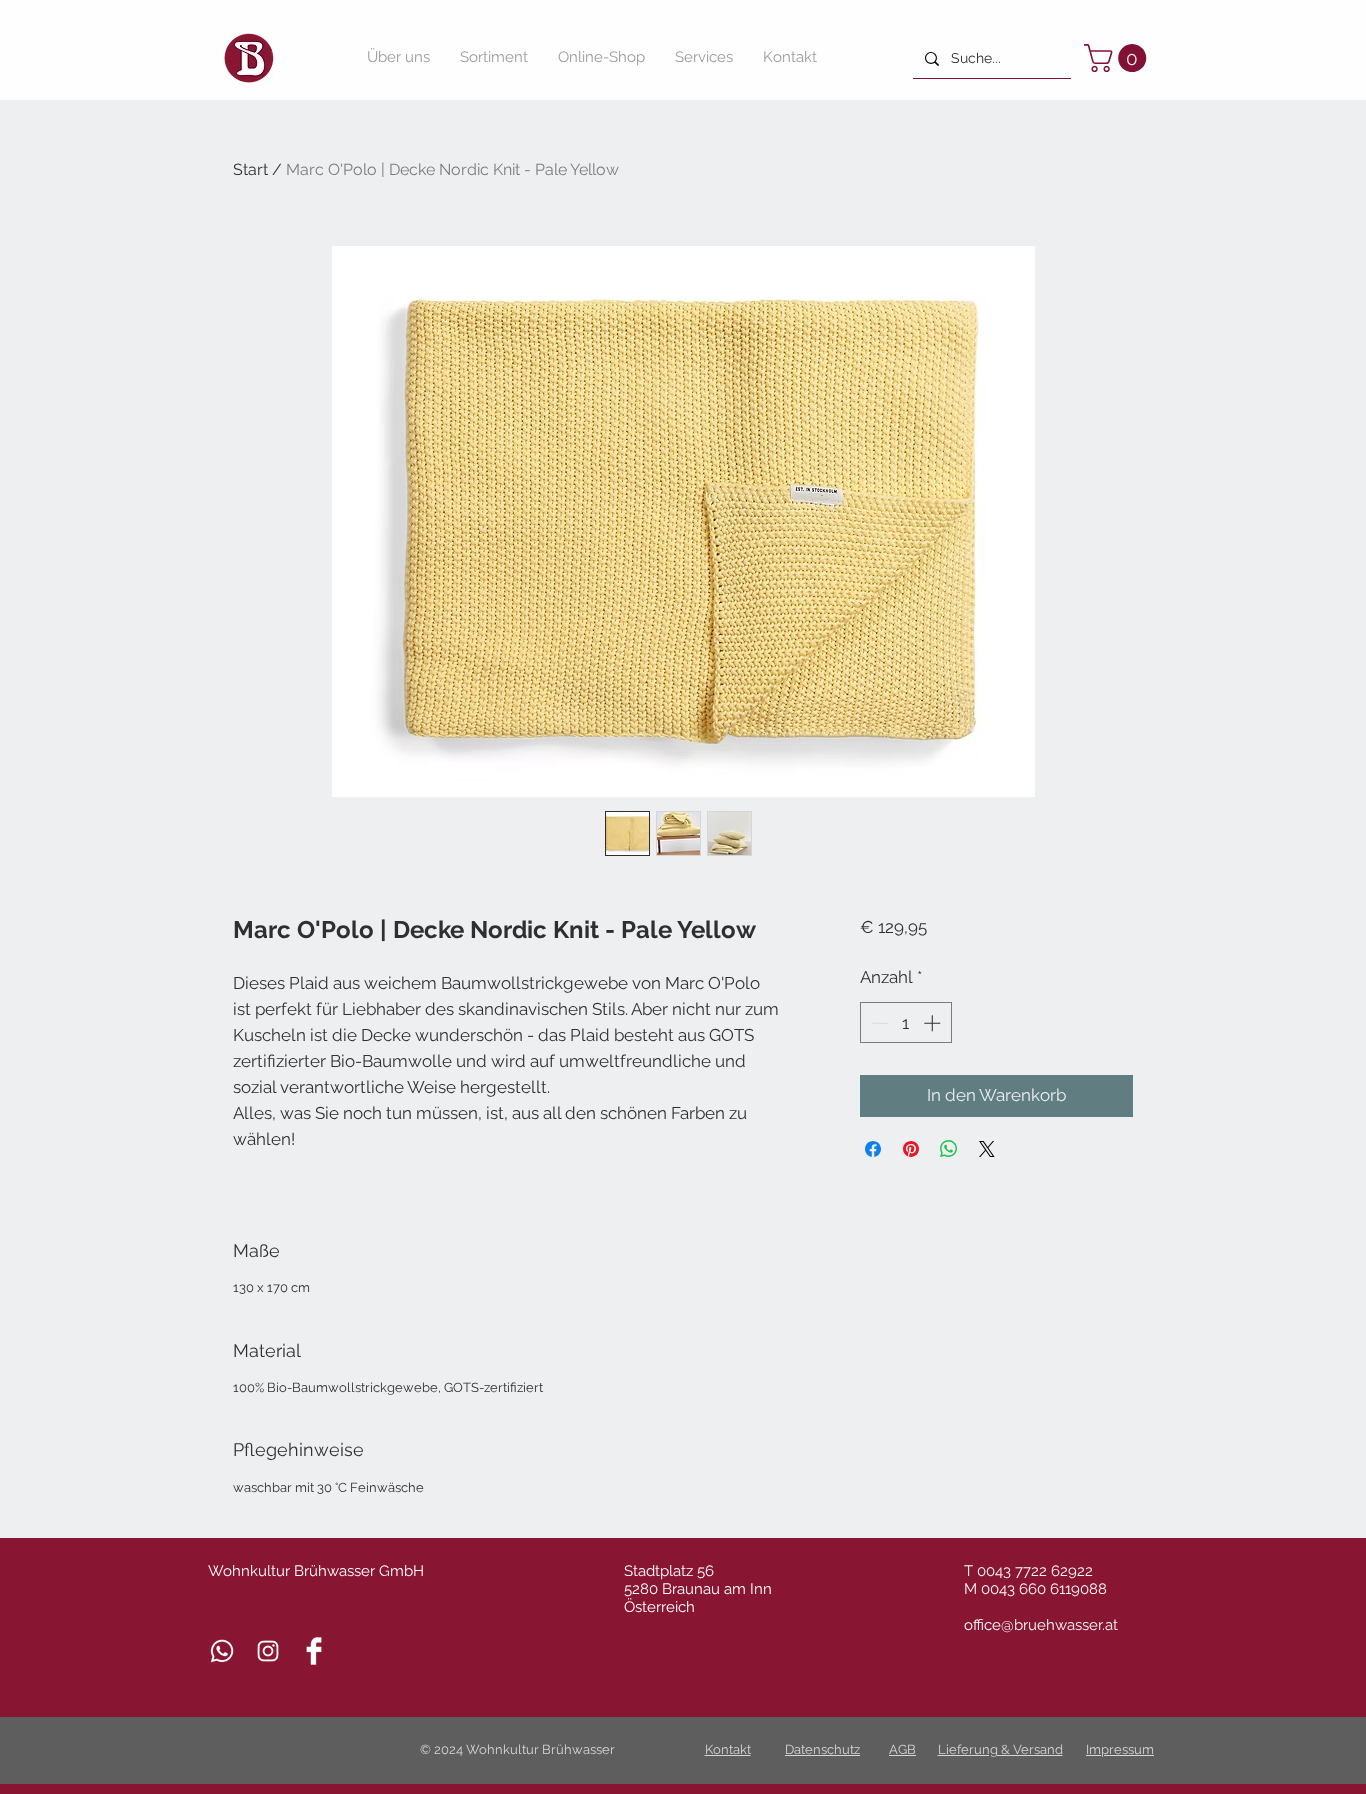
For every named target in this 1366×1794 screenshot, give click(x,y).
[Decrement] (878, 1023)
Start (250, 169)
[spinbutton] (905, 1023)
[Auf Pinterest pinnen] (911, 1149)
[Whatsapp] (222, 1651)
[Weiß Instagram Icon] (268, 1651)
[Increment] (934, 1023)
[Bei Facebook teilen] (873, 1149)
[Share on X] (987, 1149)
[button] (1118, 58)
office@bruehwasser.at (1041, 1625)
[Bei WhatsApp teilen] (949, 1149)
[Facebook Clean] (314, 1651)
